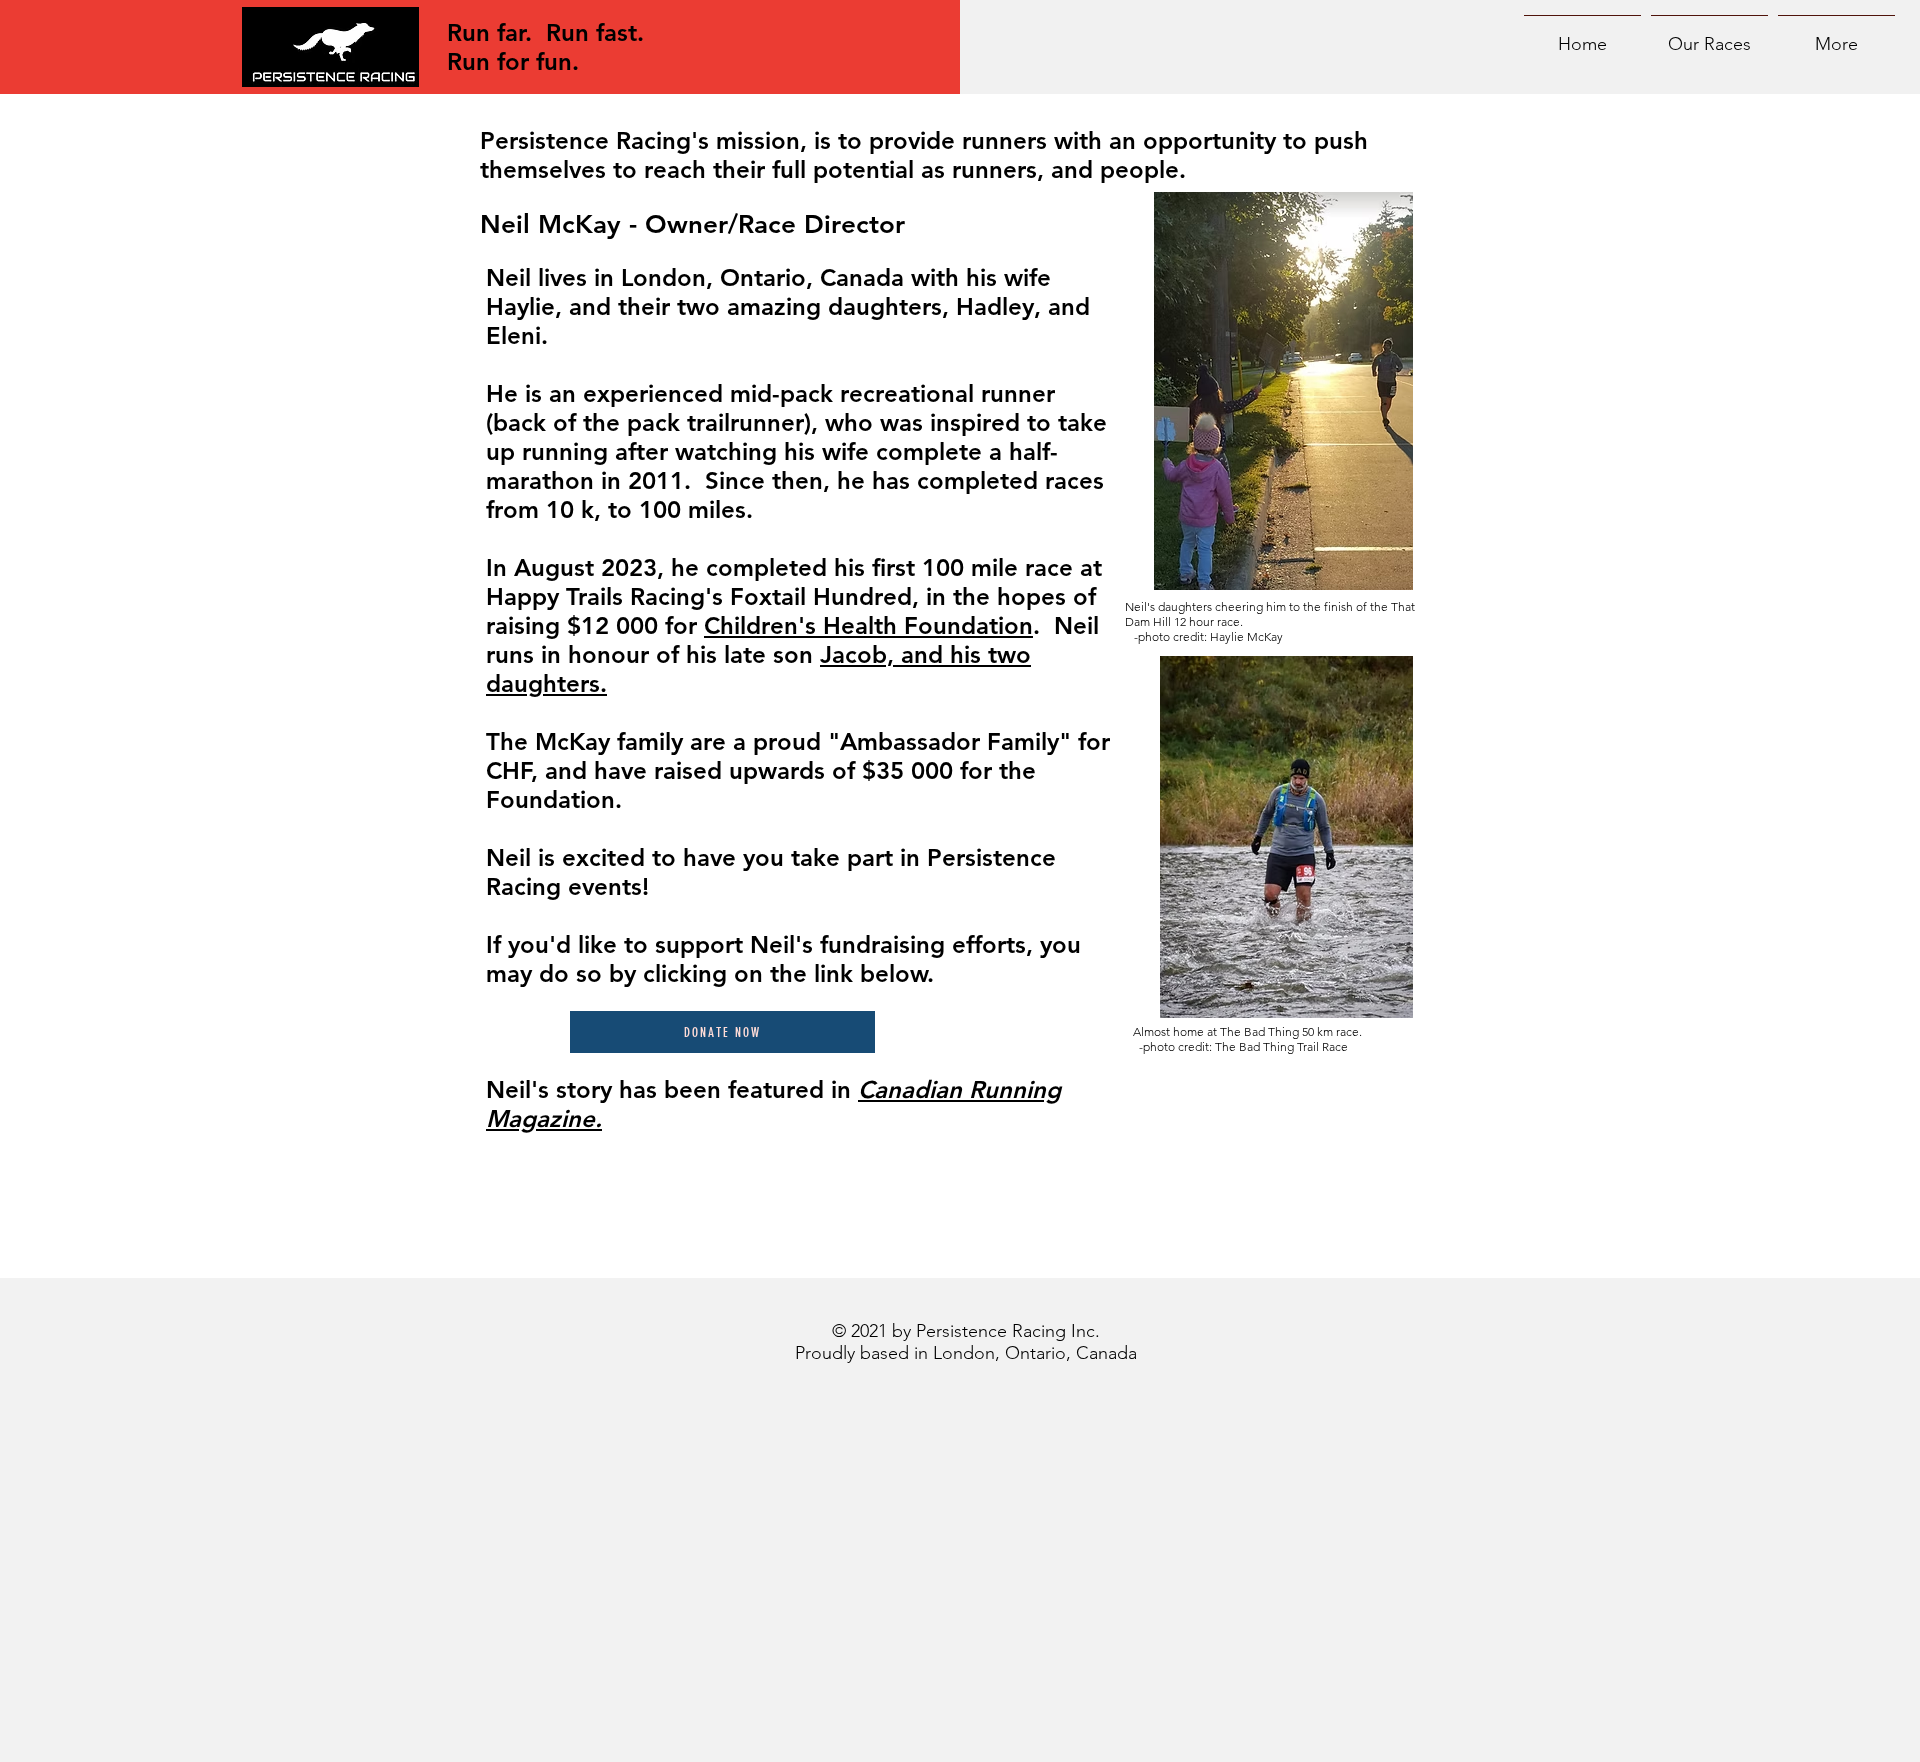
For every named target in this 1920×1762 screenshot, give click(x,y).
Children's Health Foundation (868, 625)
